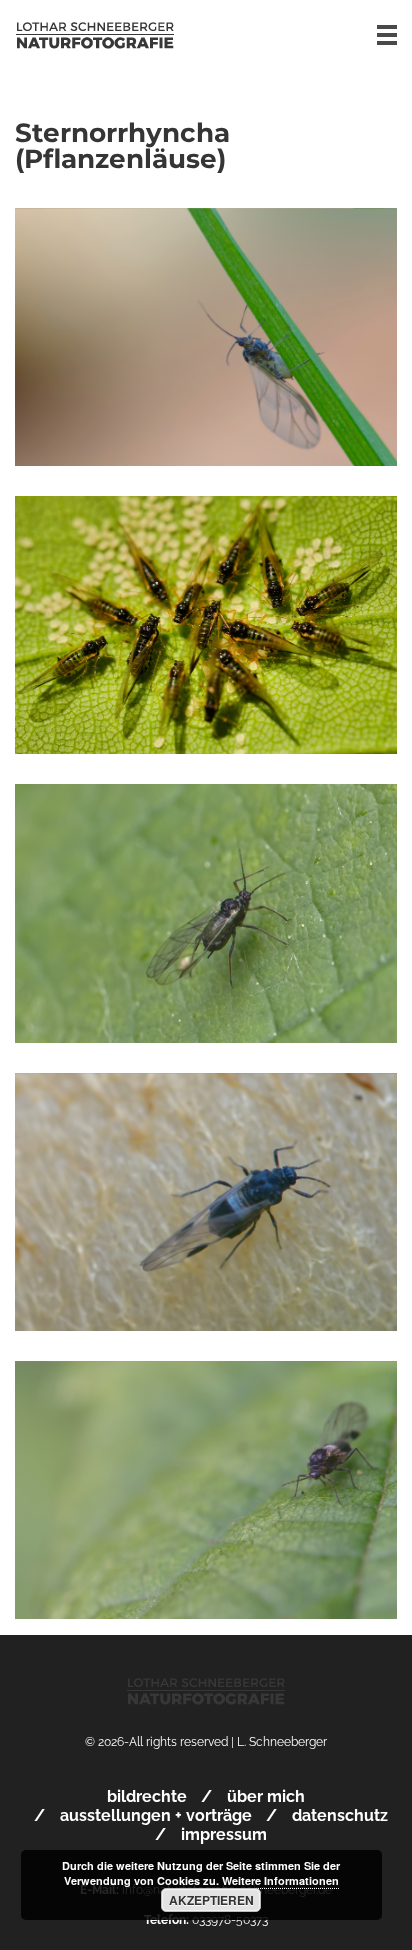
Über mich (266, 1796)
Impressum (224, 1834)
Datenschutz (340, 1815)
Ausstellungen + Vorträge (156, 1815)
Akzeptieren (211, 1900)
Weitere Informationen (280, 1880)
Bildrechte (147, 1796)
